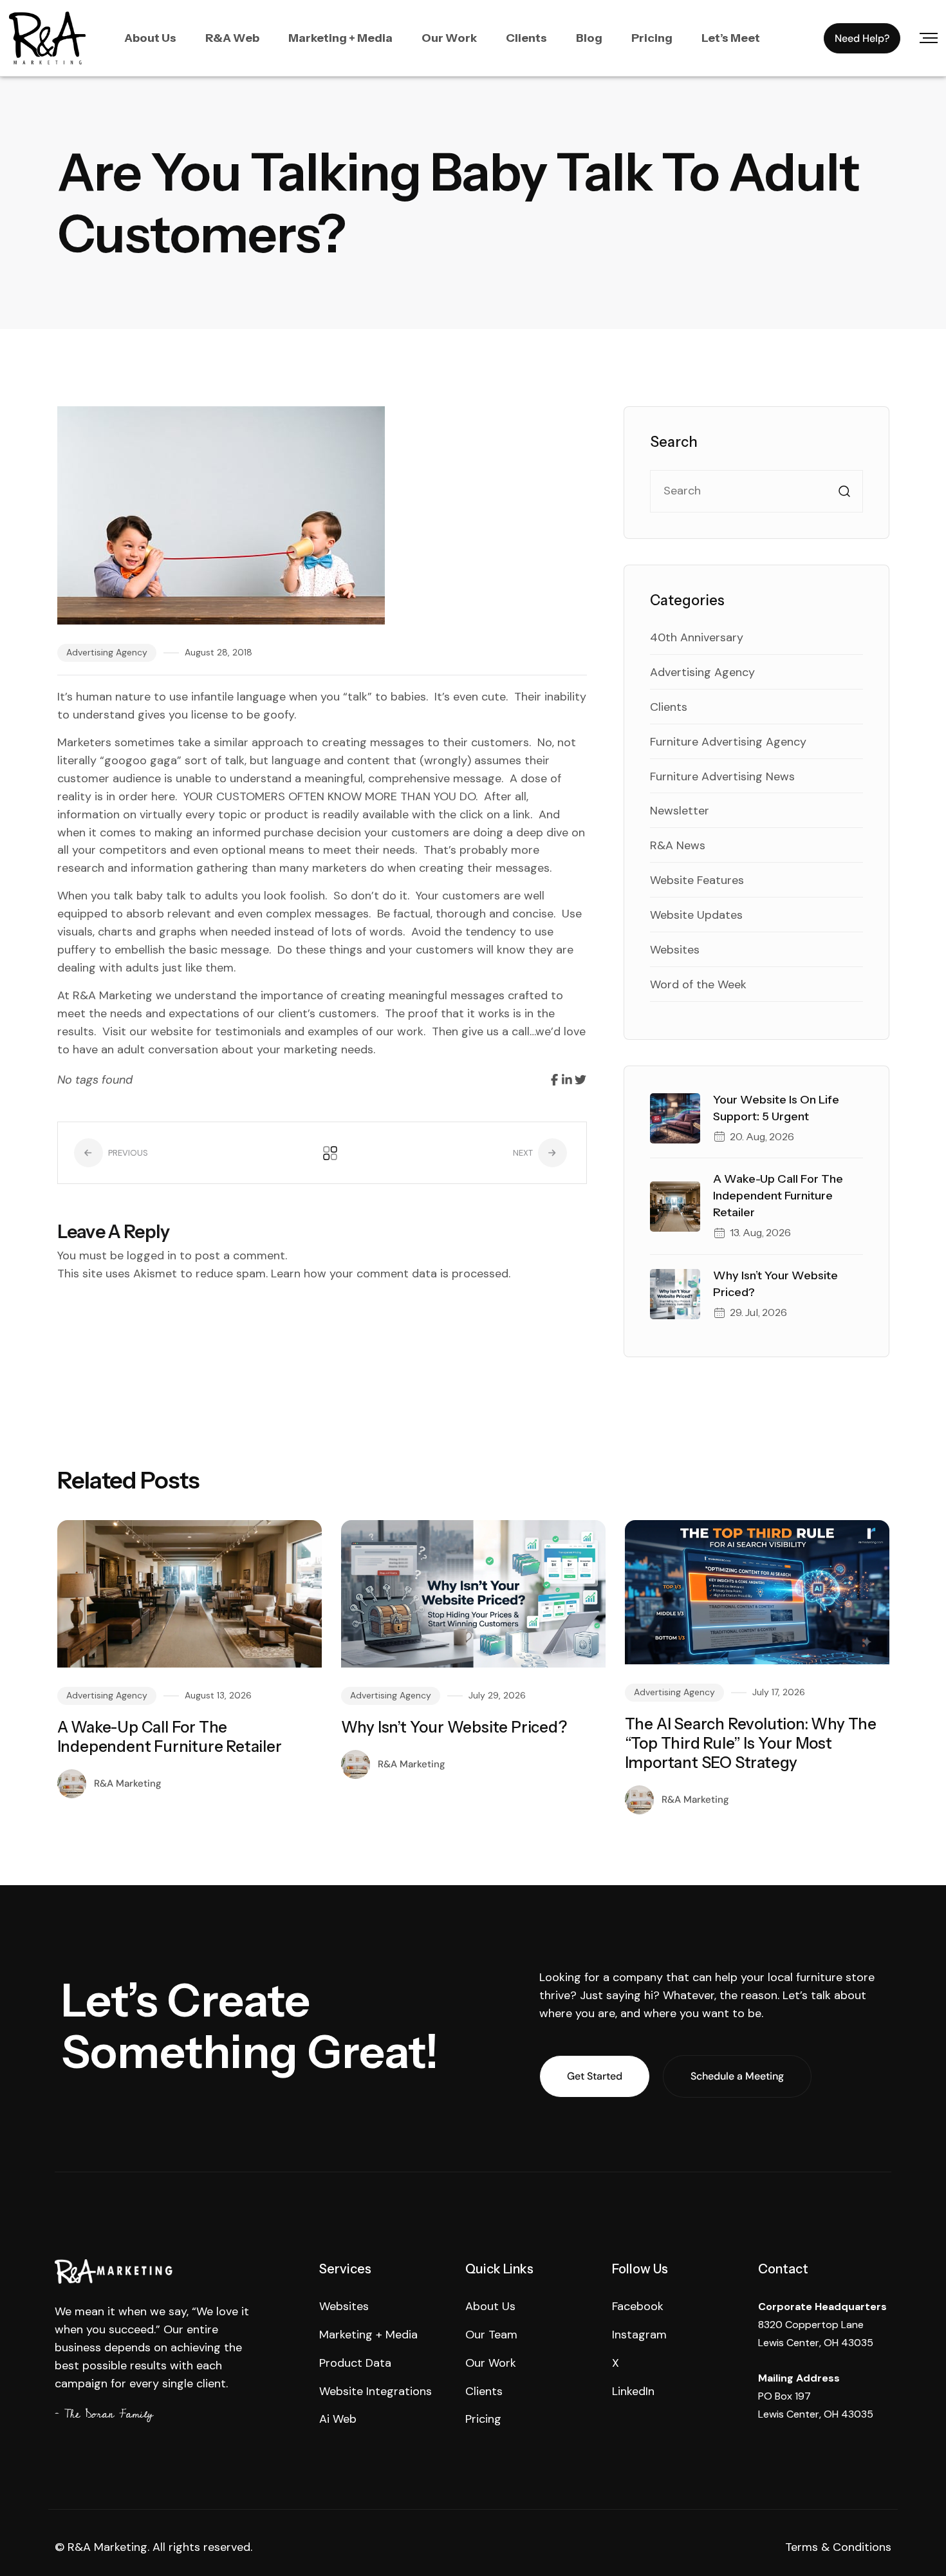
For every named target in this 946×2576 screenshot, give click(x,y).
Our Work (449, 38)
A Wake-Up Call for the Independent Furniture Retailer (778, 1196)
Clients (526, 38)
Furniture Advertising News (722, 776)
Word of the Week (698, 984)
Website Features (697, 880)
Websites (675, 950)
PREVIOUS (127, 1153)
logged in (152, 1255)
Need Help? (862, 38)
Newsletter (680, 811)
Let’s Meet (731, 38)
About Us (150, 38)
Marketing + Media (340, 38)
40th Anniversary (697, 637)
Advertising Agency (107, 652)
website (172, 1031)
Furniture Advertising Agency (728, 742)
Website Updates (696, 915)
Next (524, 1153)
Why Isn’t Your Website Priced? (454, 1727)
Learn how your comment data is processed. (391, 1274)
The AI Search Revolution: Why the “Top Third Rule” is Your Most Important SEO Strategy (751, 1743)
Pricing (652, 38)
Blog (589, 38)
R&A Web (232, 38)
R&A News (678, 845)
